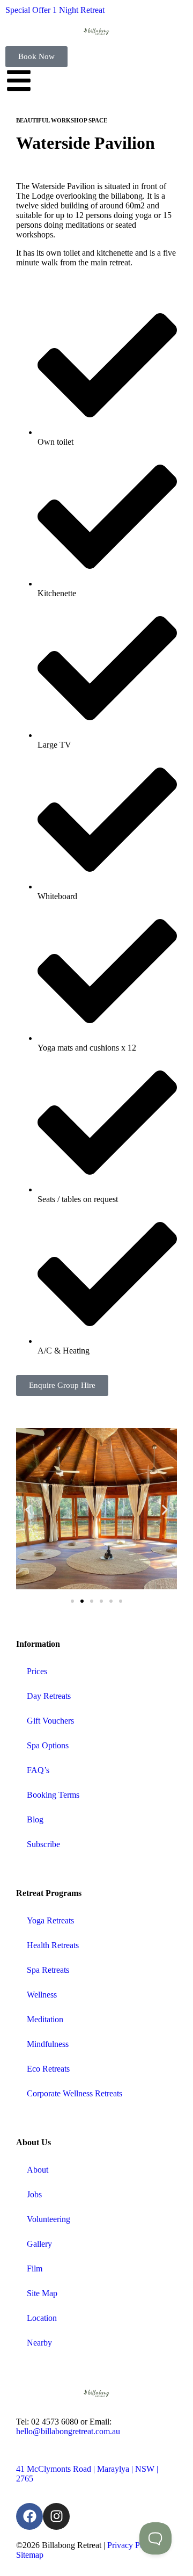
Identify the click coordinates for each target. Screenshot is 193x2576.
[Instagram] (56, 2516)
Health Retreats (53, 1945)
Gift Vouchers (50, 1721)
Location (42, 2318)
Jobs (34, 2194)
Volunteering (49, 2219)
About (38, 2170)
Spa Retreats (48, 1970)
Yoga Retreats (50, 1920)
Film (35, 2269)
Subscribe (43, 1844)
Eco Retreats (48, 2069)
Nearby (39, 2343)
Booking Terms (53, 1795)
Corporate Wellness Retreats (75, 2093)
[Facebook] (29, 2516)
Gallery (39, 2244)
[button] (28, 1510)
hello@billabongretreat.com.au (68, 2431)
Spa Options (48, 1745)
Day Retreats (49, 1696)
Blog (35, 1819)
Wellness (42, 1995)
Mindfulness (48, 2044)
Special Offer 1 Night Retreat (55, 10)
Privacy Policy (132, 2545)
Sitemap (30, 2555)
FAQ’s (38, 1770)
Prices (37, 1671)
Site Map (42, 2293)
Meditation (45, 2019)
